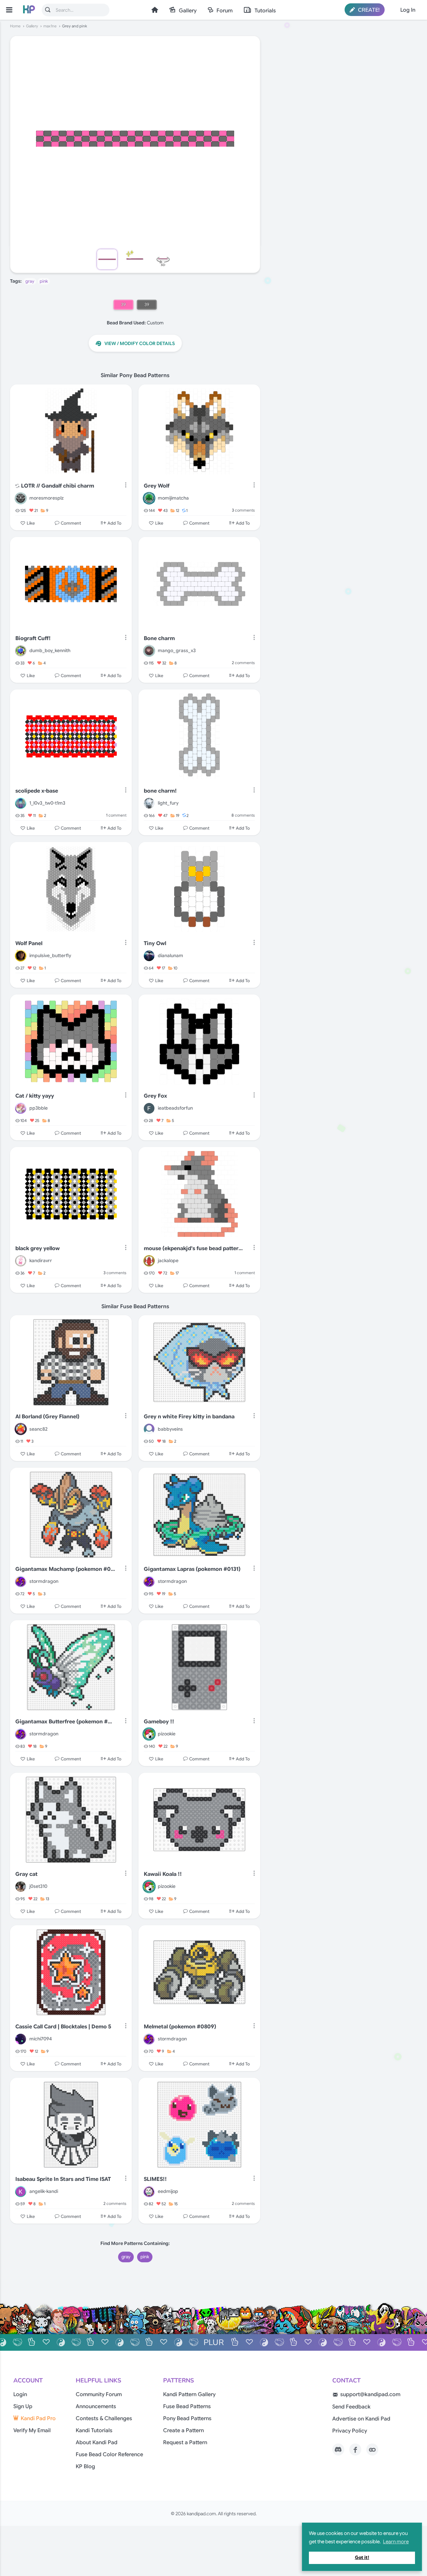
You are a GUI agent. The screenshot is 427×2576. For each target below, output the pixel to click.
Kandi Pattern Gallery (189, 2394)
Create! (368, 10)
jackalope (168, 1260)
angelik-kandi (44, 2191)
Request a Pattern (185, 2443)
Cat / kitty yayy (35, 1096)
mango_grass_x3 (177, 650)
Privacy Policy (350, 2431)
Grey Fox (155, 1096)
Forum (225, 11)
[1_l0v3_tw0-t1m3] (21, 803)
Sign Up (23, 2406)
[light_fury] (149, 803)
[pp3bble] (21, 1108)
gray (30, 281)
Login (20, 2394)
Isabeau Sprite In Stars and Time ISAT (63, 2179)
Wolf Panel (29, 943)
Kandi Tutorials (94, 2430)
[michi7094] (21, 2039)
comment (116, 815)
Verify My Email (32, 2430)
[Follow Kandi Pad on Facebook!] (355, 2450)
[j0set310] (21, 1887)
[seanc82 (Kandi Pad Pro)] (21, 1429)
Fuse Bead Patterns (187, 2406)
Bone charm (159, 638)
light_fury (168, 803)
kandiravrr (41, 1260)
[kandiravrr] (21, 1261)
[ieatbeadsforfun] (149, 1108)
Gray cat (27, 1874)
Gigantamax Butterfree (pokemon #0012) (65, 1722)
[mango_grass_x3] (149, 651)
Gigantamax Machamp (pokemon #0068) (65, 1569)
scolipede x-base (37, 791)
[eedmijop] (149, 2192)
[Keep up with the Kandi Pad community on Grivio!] (372, 2450)
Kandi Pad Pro (38, 2418)
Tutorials (265, 11)
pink (44, 281)
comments (243, 510)
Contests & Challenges (104, 2418)
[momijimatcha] (149, 498)
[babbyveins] (149, 1429)
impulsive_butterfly (50, 955)
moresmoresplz (47, 498)
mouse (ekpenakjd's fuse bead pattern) (194, 1248)
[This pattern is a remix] (17, 486)
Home (155, 10)
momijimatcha (173, 498)
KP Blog (85, 2467)
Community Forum (99, 2394)
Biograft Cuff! (33, 638)
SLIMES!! (155, 2179)
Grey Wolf (157, 486)
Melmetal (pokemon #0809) (180, 2027)
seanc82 (39, 1429)
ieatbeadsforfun (175, 1108)
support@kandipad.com (370, 2394)
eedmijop (168, 2191)
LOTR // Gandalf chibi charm (58, 486)
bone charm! (160, 791)
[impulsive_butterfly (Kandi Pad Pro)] (21, 956)
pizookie (167, 1734)
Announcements (96, 2406)
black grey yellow (38, 1248)
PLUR (214, 2342)
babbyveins (170, 1429)
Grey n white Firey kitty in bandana (189, 1417)
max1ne (50, 26)
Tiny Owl (155, 943)
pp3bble (39, 1108)
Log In (408, 10)
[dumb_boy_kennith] (21, 651)
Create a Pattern (183, 2430)
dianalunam (170, 955)
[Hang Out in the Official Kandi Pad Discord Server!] (338, 2450)
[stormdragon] (21, 1582)
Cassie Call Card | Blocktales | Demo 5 (63, 2027)
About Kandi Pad (97, 2443)
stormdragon (44, 1581)
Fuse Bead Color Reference (109, 2455)
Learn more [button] (396, 2542)
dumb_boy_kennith (50, 650)
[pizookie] (149, 1734)
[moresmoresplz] (21, 498)
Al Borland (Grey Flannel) (47, 1417)
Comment (71, 523)
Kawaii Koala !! (163, 1874)
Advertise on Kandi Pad (361, 2419)
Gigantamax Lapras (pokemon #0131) (192, 1569)
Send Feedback (351, 2407)
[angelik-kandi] (21, 2192)
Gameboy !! (159, 1722)
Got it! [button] (362, 2557)
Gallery (188, 11)
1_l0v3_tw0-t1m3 (47, 803)
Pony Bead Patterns (187, 2418)
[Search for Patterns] (48, 10)
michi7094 (41, 2039)
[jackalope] (149, 1261)
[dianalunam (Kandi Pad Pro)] (149, 956)
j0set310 (38, 1886)
